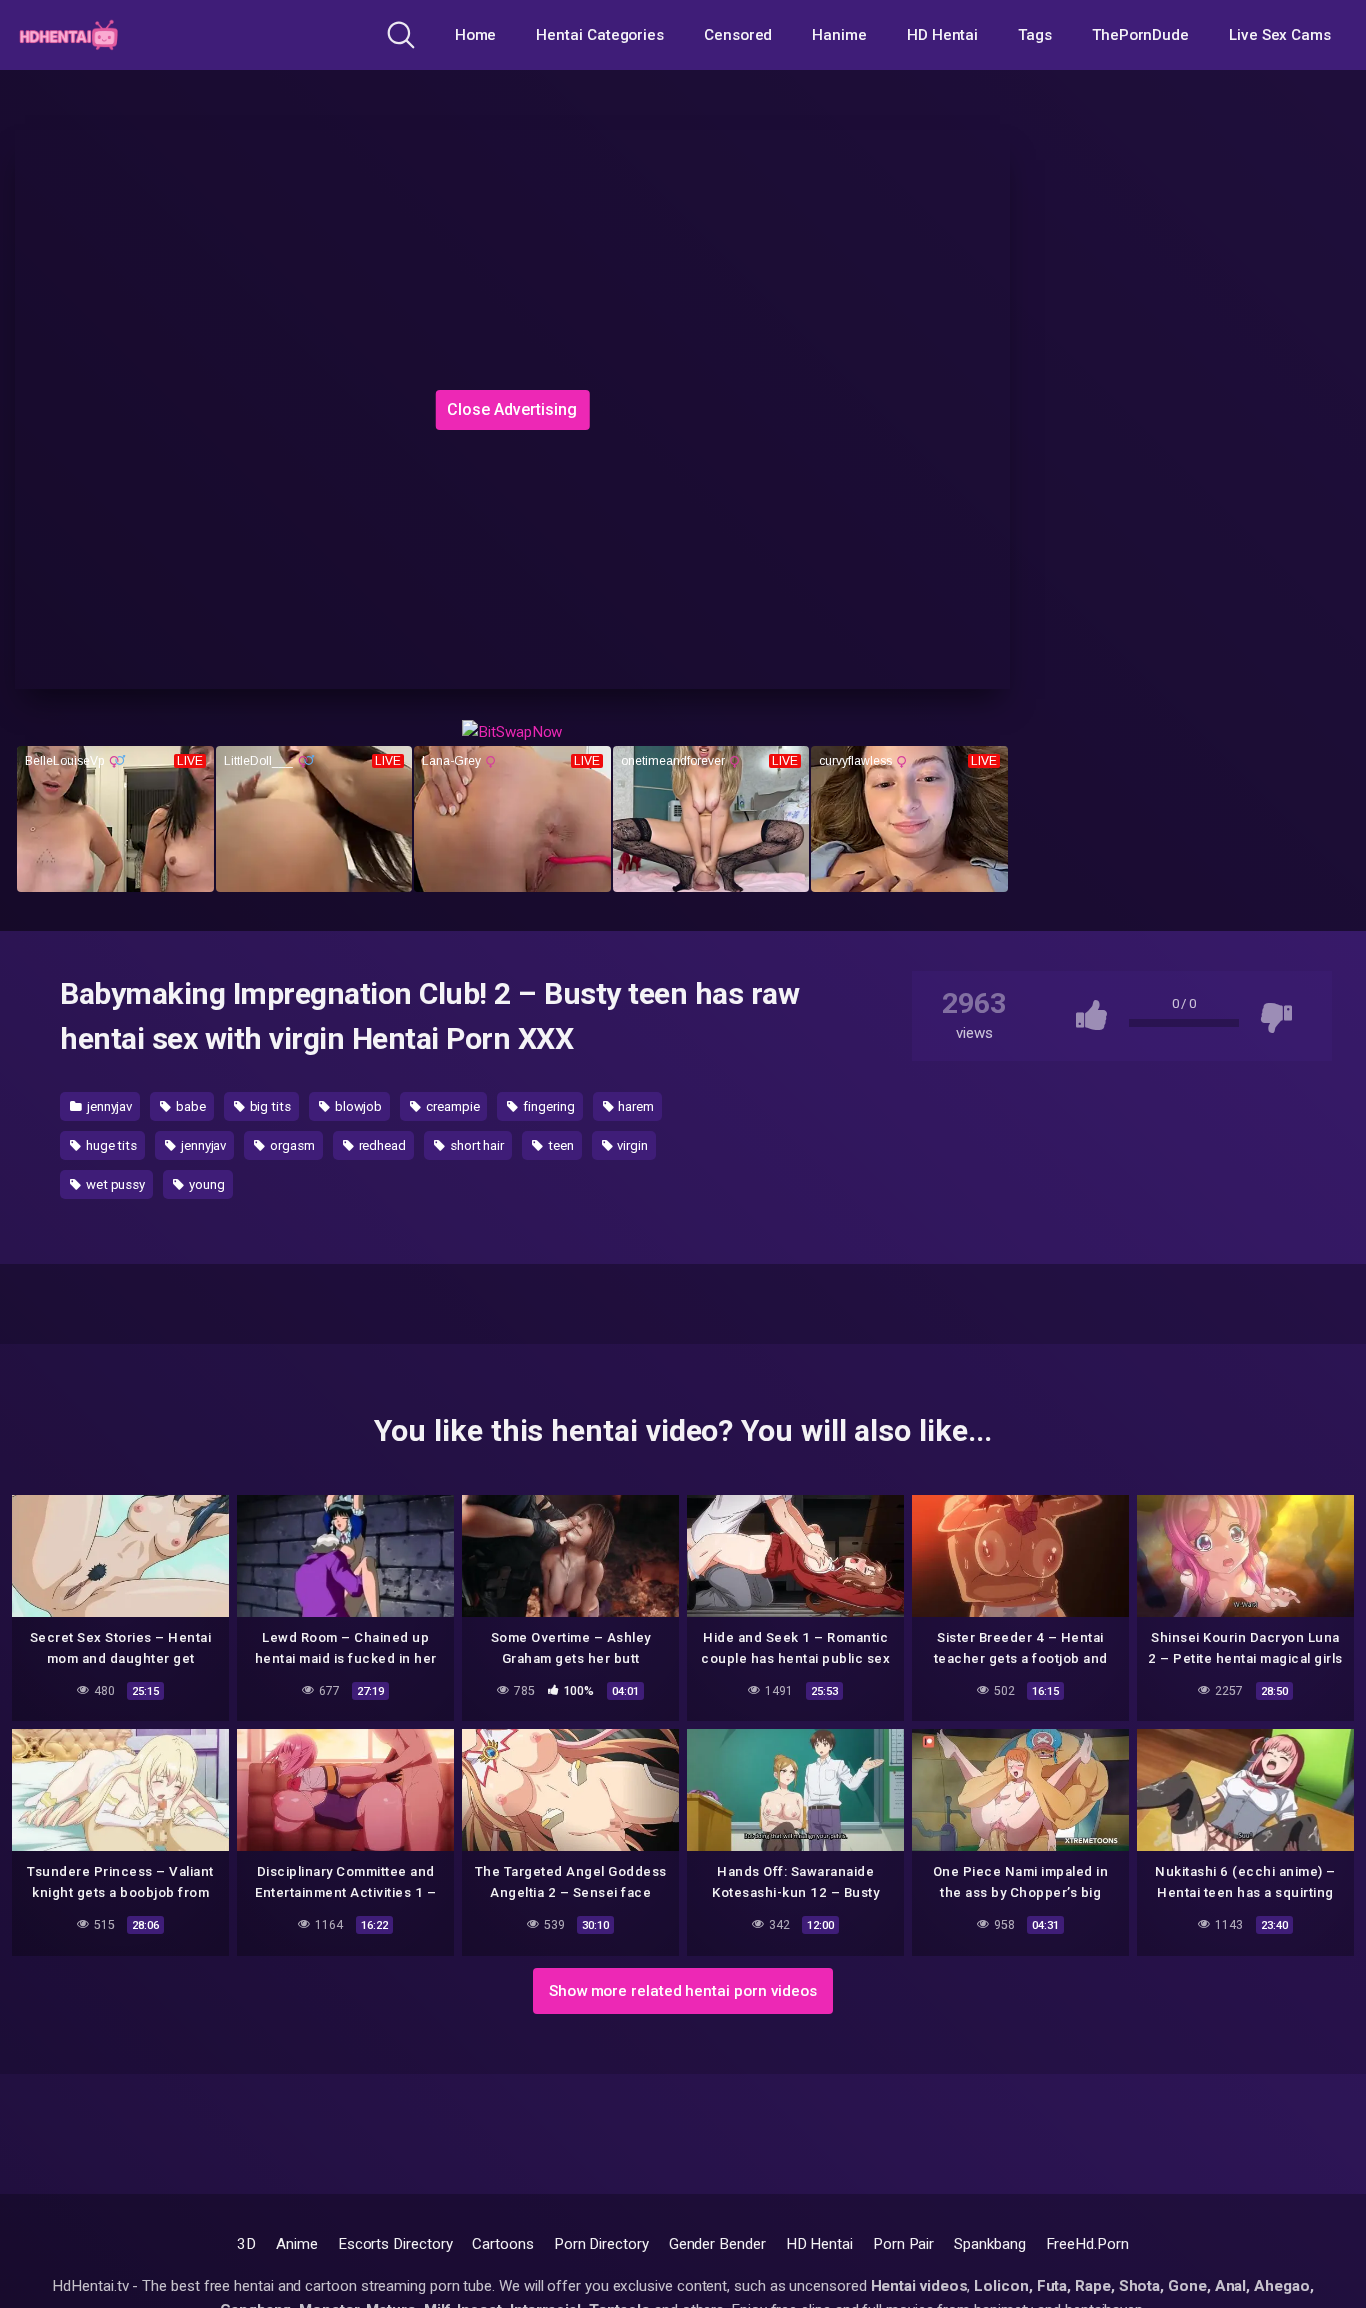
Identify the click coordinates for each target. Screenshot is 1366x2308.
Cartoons (502, 2244)
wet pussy (114, 1184)
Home (476, 35)
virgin (631, 1145)
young (205, 1184)
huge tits (110, 1145)
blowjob (357, 1106)
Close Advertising (512, 409)
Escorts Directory (395, 2244)
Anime (297, 2244)
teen (559, 1145)
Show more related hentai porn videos (683, 1991)
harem (634, 1106)
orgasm (290, 1145)
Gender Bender (717, 2244)
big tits (269, 1106)
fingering (547, 1106)
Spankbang (989, 2244)
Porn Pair (903, 2244)
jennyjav (108, 1106)
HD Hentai (942, 35)
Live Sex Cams (1280, 35)
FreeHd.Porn (1087, 2244)
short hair (475, 1145)
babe (189, 1106)
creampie (451, 1106)
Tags (1035, 35)
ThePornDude (1140, 35)
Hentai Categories (600, 35)
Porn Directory (601, 2244)
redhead (381, 1145)
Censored (738, 35)
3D (246, 2244)
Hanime (839, 35)
